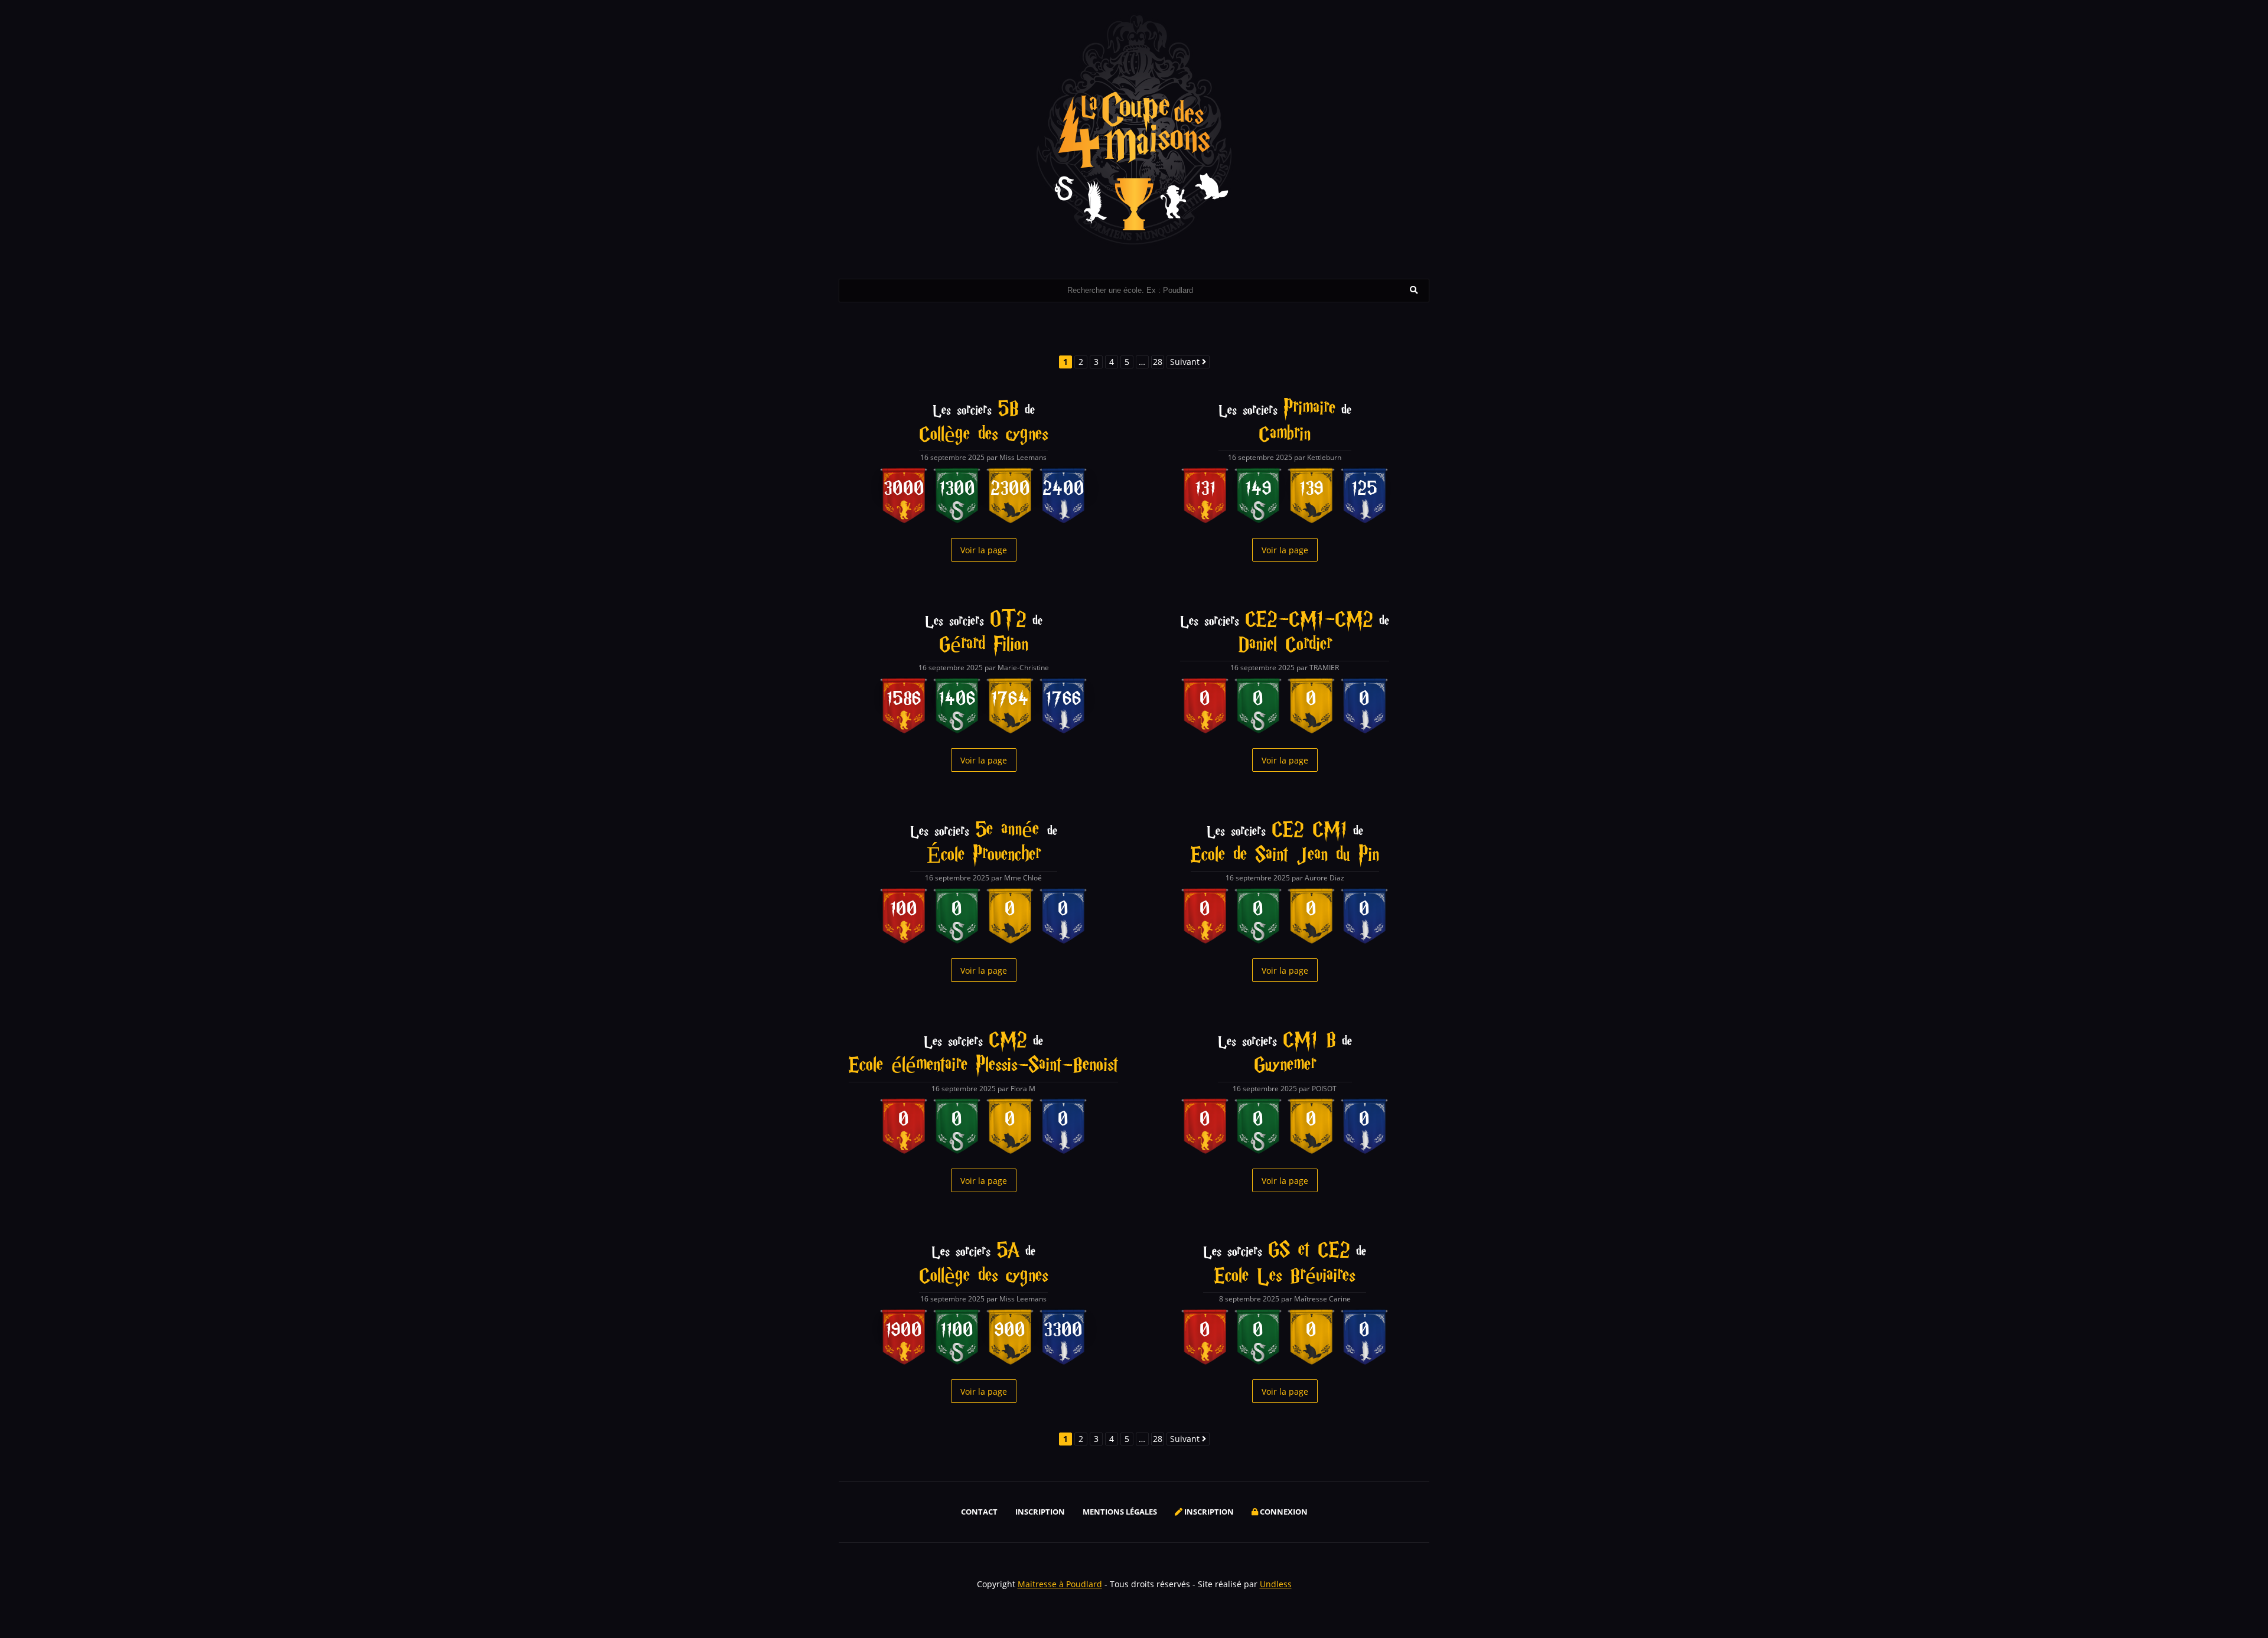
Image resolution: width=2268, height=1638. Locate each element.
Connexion (1283, 1512)
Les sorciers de (983, 423)
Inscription (1040, 1512)
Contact (979, 1512)
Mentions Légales (1120, 1512)
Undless (1276, 1584)
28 (1158, 362)
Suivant (1186, 362)
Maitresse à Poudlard (1060, 1584)
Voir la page (984, 550)
